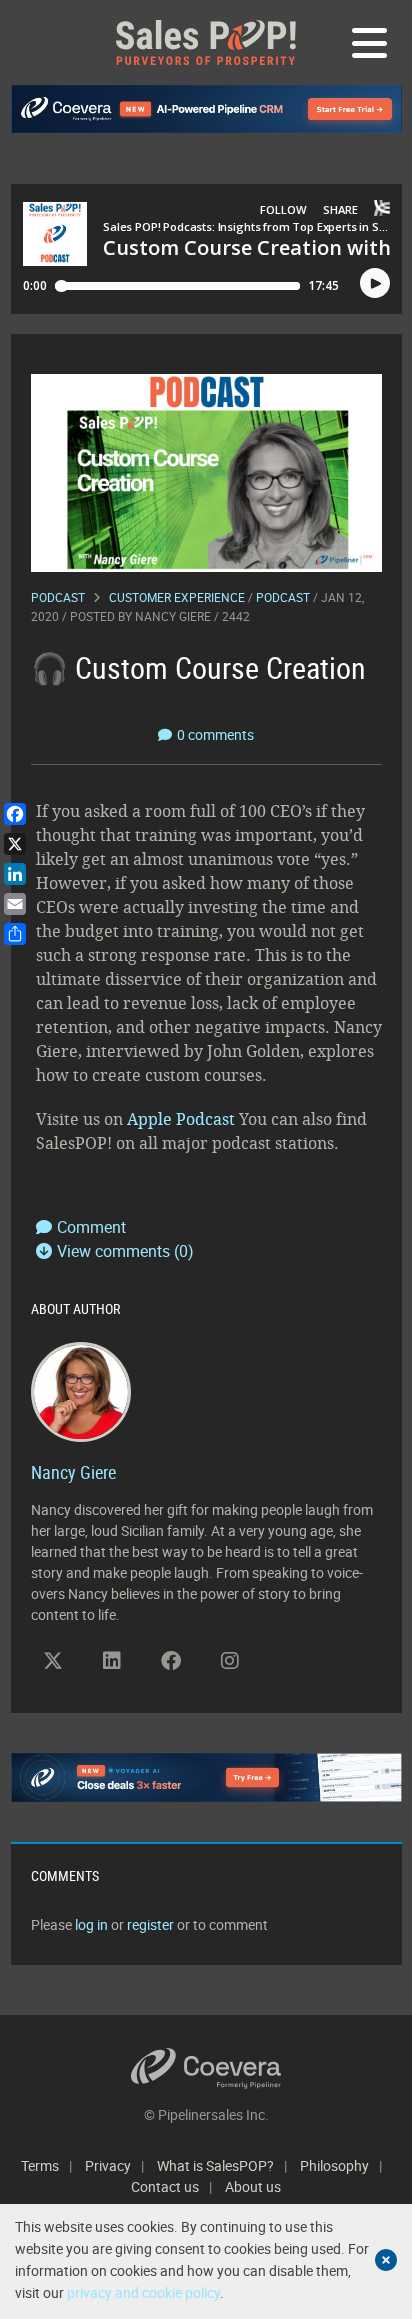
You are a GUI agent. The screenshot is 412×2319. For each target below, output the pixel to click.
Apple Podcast (181, 1119)
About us (253, 2186)
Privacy (108, 2165)
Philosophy (334, 2165)
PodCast (283, 597)
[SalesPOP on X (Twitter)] (53, 1661)
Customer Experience (177, 597)
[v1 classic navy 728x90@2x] (206, 109)
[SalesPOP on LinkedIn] (112, 1661)
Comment (91, 1227)
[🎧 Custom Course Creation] (206, 471)
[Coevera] (206, 2068)
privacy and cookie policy (143, 2292)
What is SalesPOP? (215, 2165)
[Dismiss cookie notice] (386, 2260)
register (150, 1924)
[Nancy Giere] (81, 1389)
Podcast (58, 597)
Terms (40, 2165)
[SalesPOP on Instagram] (230, 1661)
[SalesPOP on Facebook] (171, 1661)
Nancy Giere (173, 616)
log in (91, 1924)
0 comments (215, 734)
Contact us (165, 2186)
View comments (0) (125, 1251)
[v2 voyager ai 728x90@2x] (206, 1777)
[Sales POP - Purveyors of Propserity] (206, 42)
